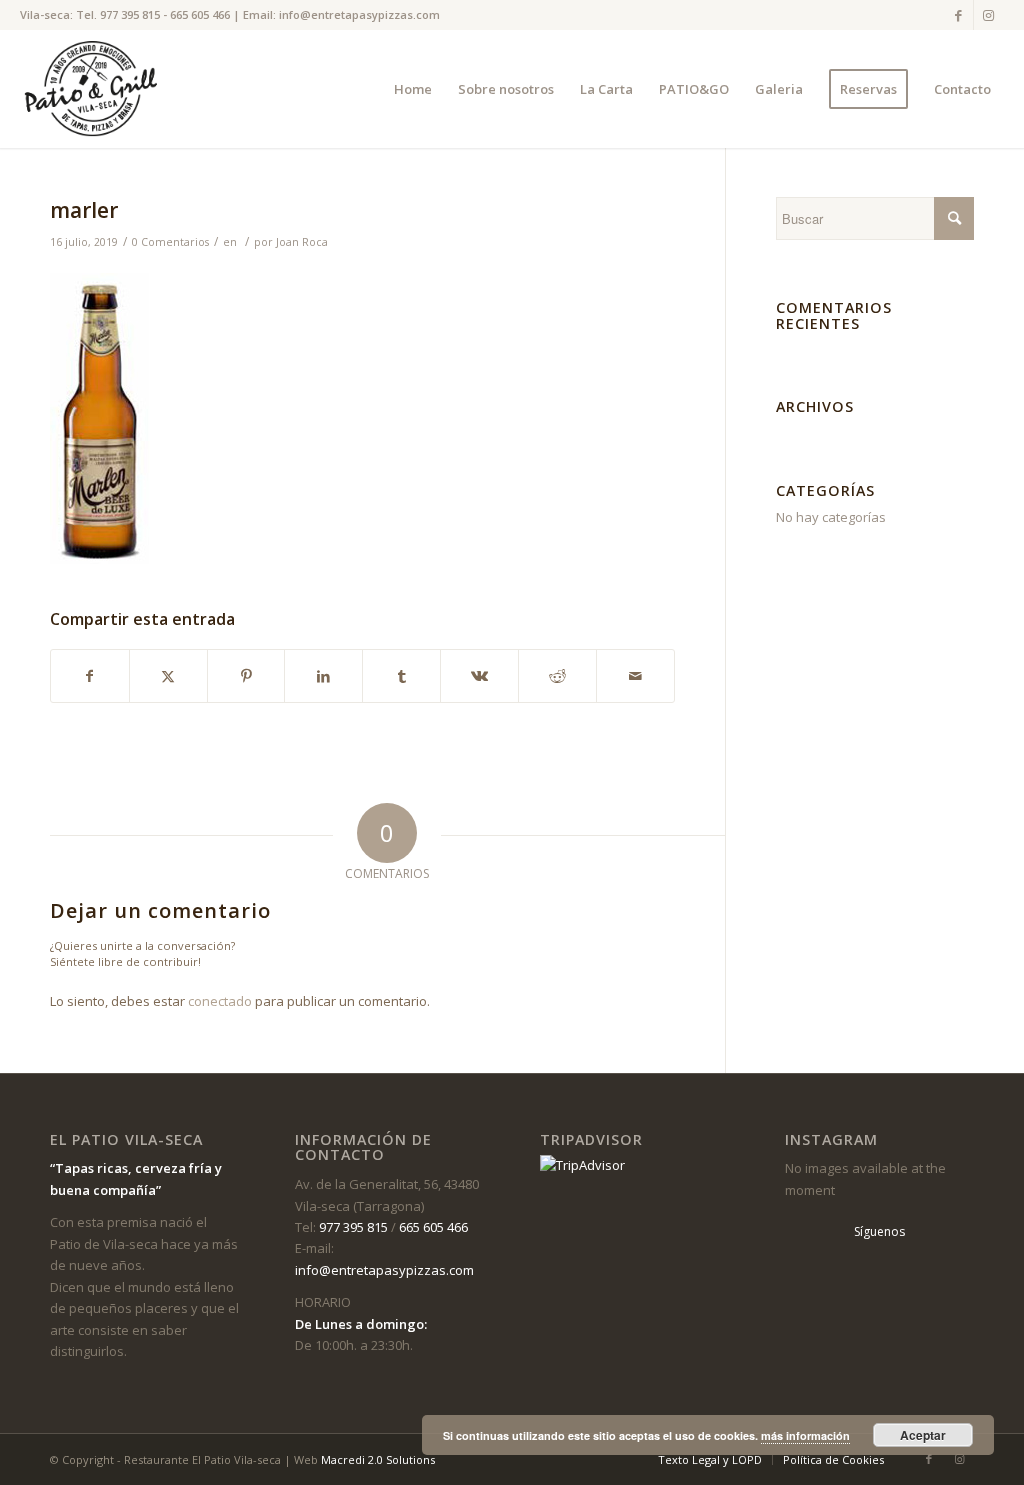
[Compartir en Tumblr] (401, 676)
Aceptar (923, 1435)
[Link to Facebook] (958, 15)
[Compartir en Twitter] (168, 676)
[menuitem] (413, 89)
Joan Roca (302, 242)
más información (805, 1435)
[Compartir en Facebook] (90, 676)
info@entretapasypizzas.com (359, 14)
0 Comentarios (170, 242)
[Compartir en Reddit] (557, 676)
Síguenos (879, 1231)
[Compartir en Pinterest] (246, 676)
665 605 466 (200, 14)
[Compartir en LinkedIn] (323, 676)
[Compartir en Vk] (479, 676)
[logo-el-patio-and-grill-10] (95, 89)
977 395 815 (130, 14)
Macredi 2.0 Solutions (378, 1459)
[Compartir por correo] (635, 676)
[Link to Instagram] (989, 15)
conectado (220, 1001)
